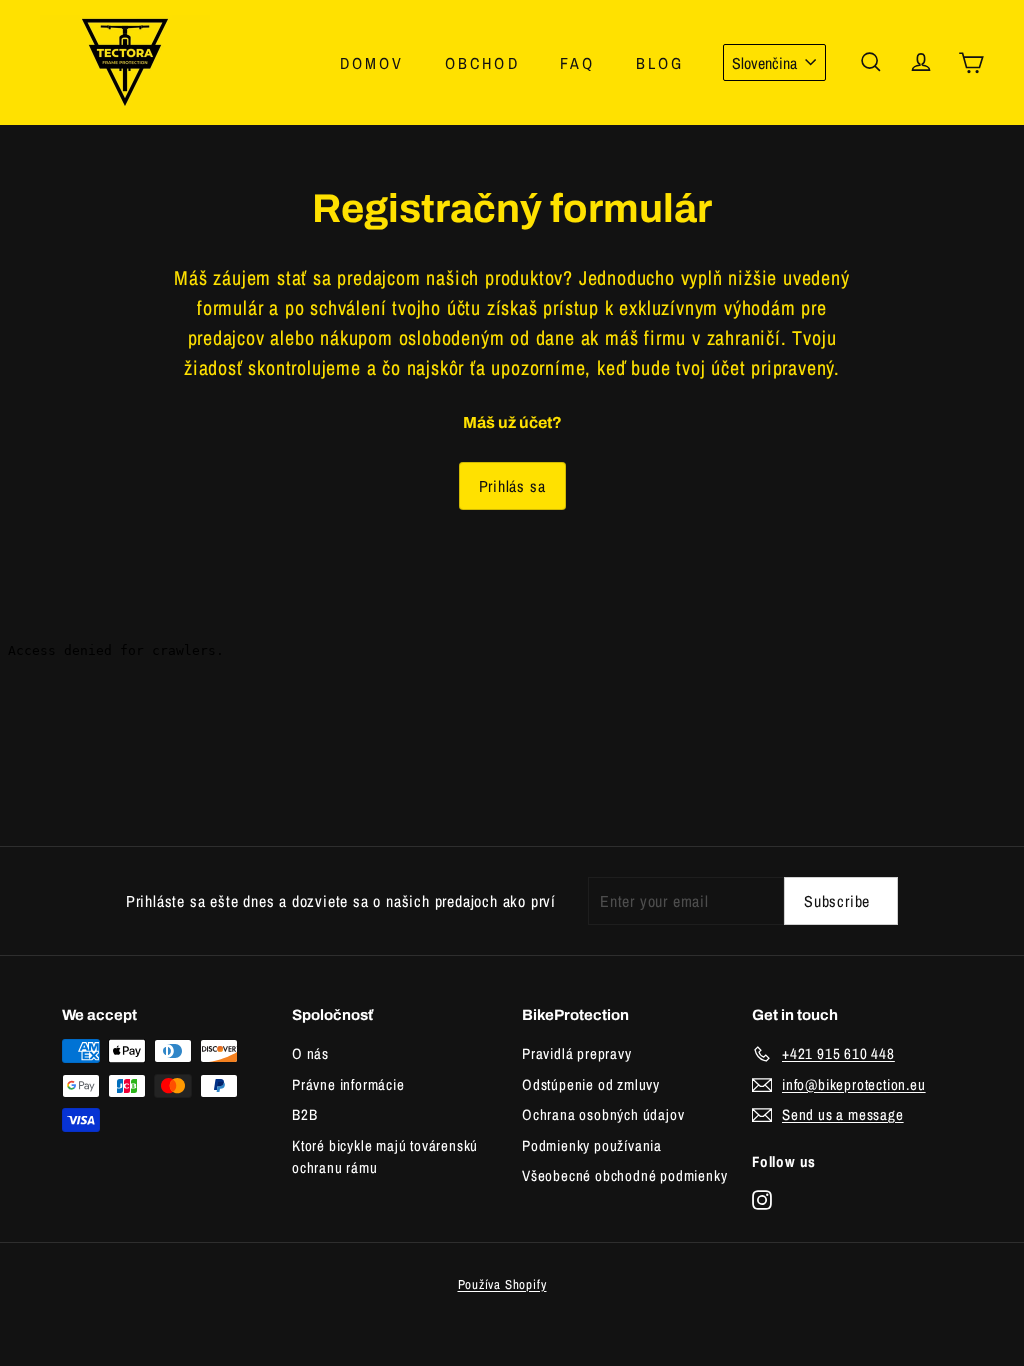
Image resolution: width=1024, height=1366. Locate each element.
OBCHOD (482, 63)
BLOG (660, 63)
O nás (310, 1053)
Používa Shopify (502, 1284)
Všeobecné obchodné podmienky (624, 1175)
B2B (304, 1114)
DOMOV (372, 63)
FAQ (578, 63)
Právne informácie (348, 1084)
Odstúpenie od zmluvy (591, 1084)
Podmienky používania (592, 1145)
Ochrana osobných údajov (603, 1114)
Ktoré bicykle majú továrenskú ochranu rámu (385, 1157)
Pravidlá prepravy (577, 1053)
